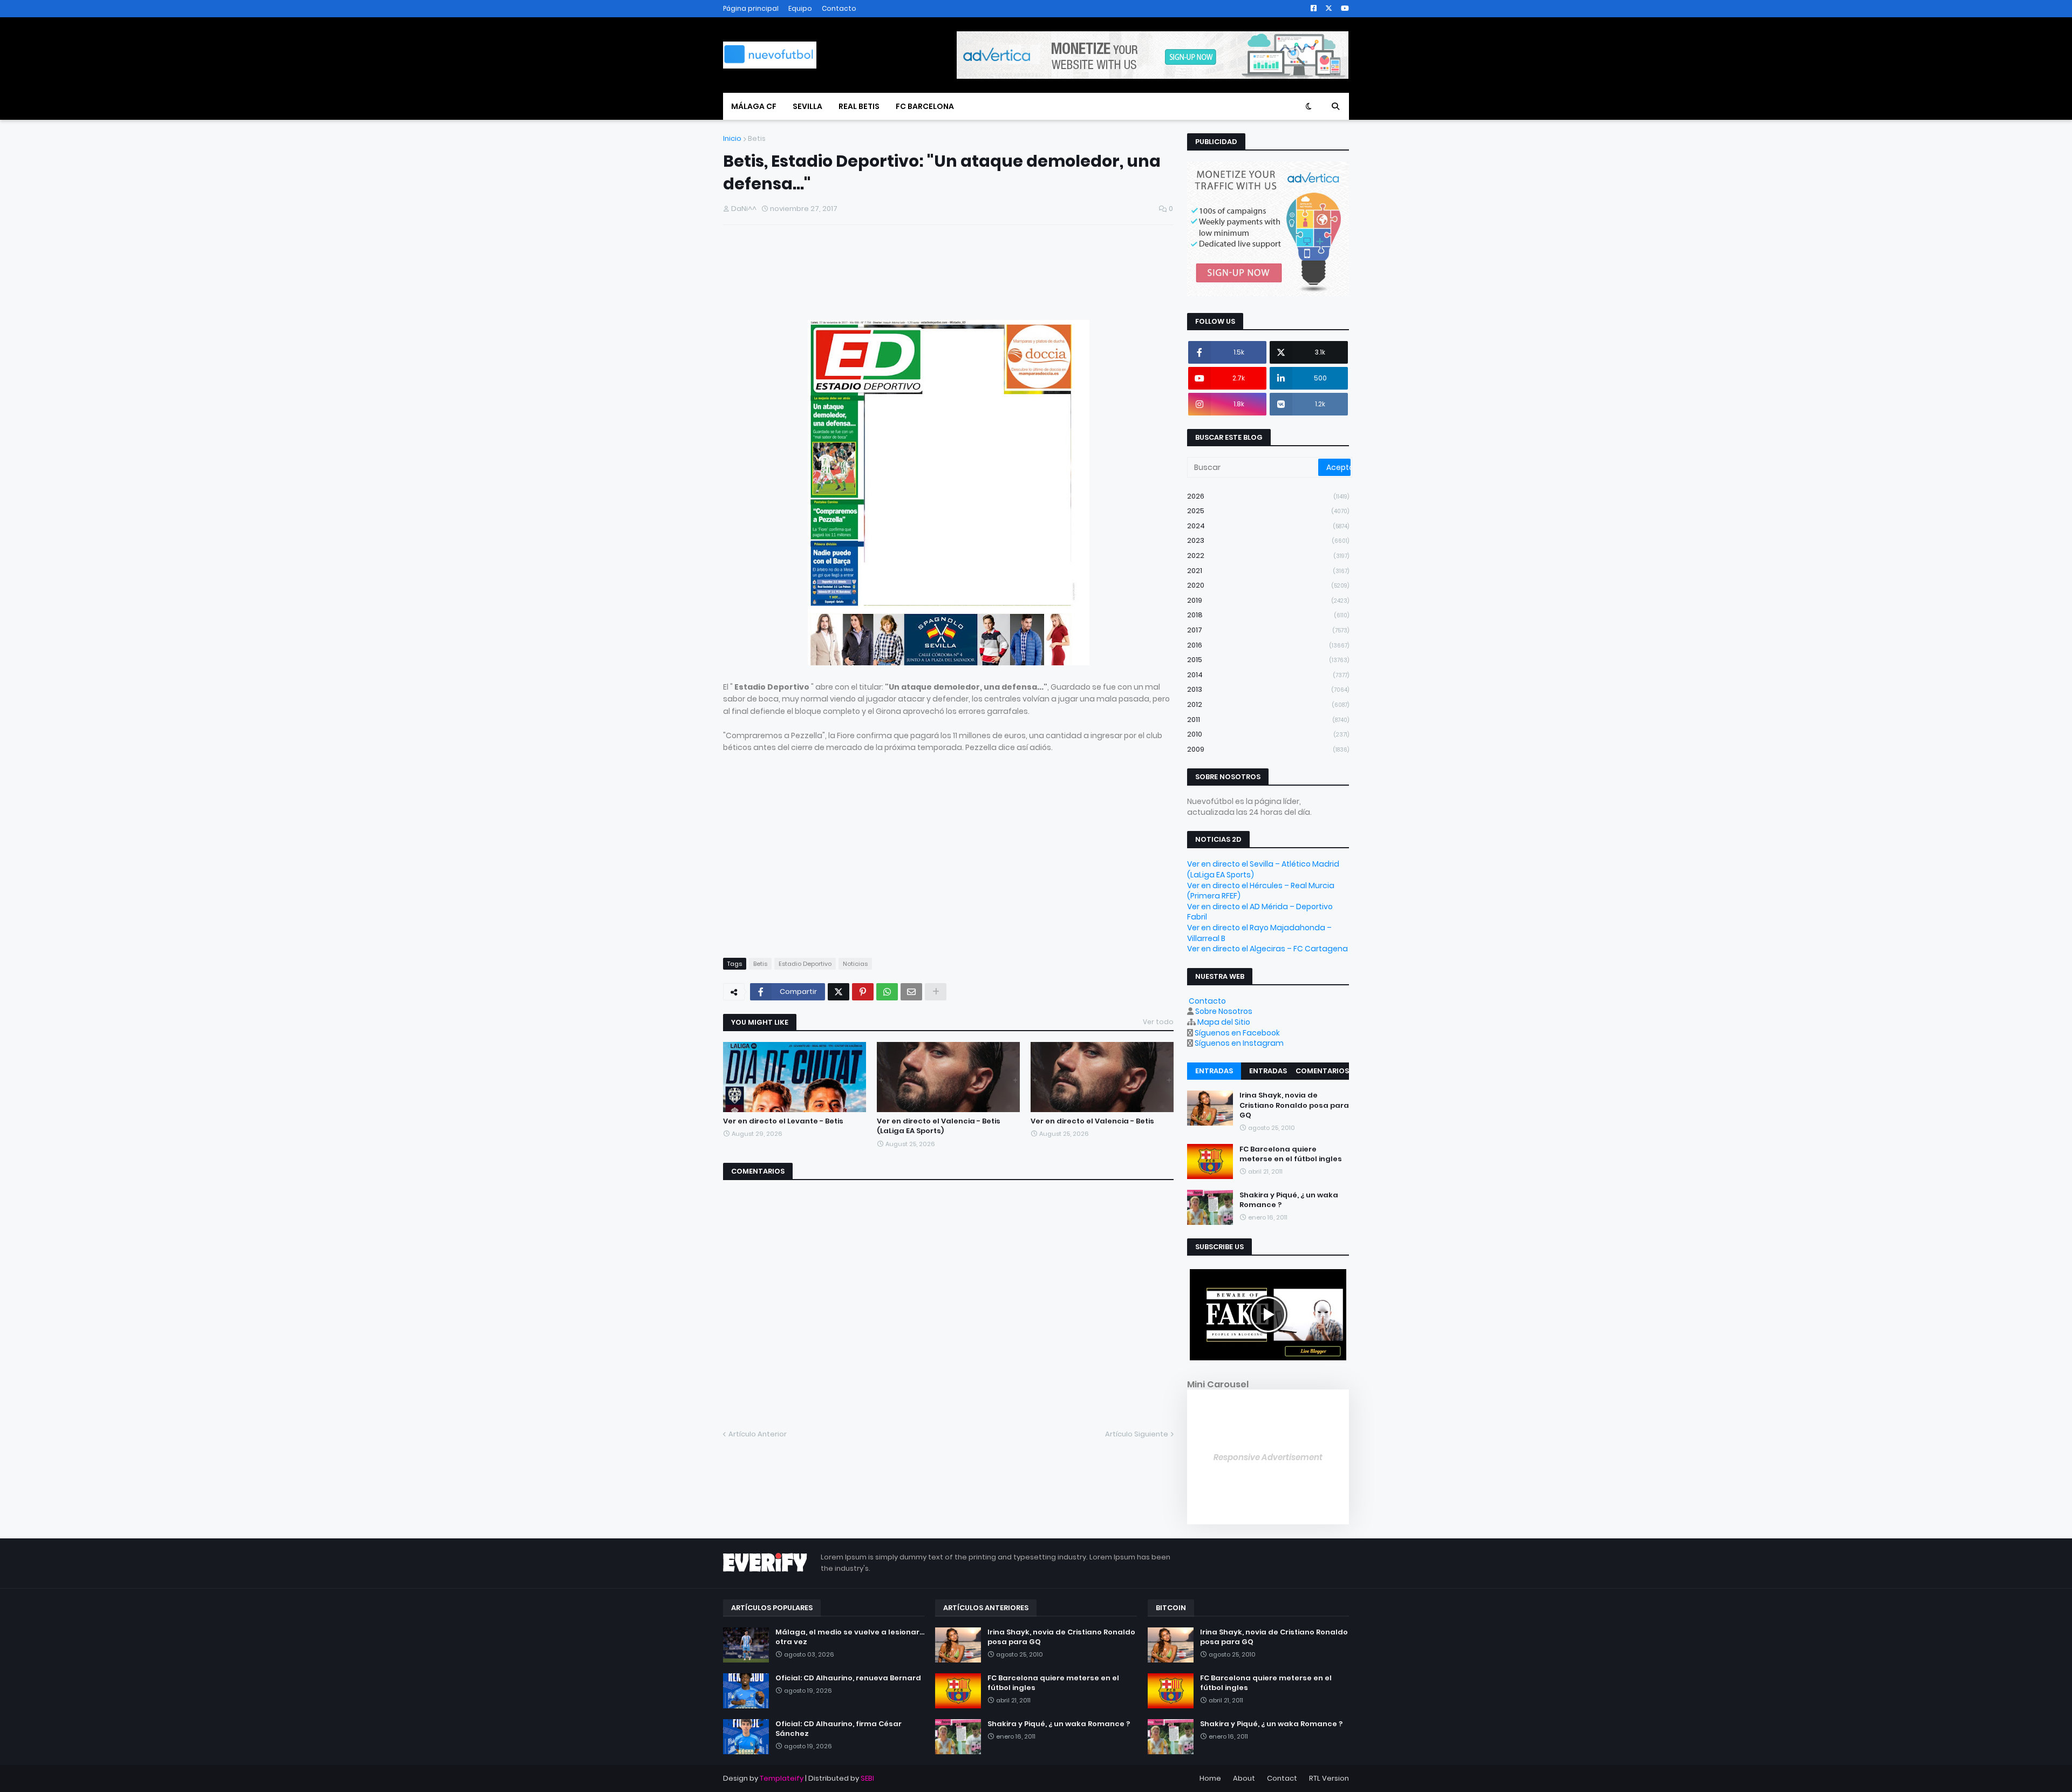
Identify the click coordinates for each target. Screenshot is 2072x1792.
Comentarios (1322, 1071)
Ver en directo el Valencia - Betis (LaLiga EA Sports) (939, 1126)
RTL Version (1329, 1778)
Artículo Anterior (758, 1434)
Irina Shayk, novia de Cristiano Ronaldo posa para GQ (1294, 1105)
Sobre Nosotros (1224, 1011)
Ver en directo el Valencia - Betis (1092, 1121)
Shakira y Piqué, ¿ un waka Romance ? (1289, 1200)
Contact (1282, 1778)
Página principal (751, 8)
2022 (1268, 556)
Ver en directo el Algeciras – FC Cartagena (1267, 949)
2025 (1268, 511)
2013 (1268, 689)
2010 (1268, 734)
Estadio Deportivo (805, 964)
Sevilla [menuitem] (807, 106)
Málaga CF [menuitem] (754, 106)
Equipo (800, 8)
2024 (1268, 526)
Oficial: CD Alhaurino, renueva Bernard (848, 1678)
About (1244, 1778)
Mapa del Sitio (1224, 1022)
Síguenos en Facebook (1237, 1033)
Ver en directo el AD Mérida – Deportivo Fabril (1260, 912)
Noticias (855, 964)
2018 (1268, 615)
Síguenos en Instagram (1239, 1043)
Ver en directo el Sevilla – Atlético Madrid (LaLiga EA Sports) (1263, 869)
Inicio (732, 138)
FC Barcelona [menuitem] (925, 106)
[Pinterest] (863, 992)
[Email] (911, 992)
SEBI (867, 1778)
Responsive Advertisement (1268, 1457)
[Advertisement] (849, 276)
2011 (1268, 720)
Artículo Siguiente (1137, 1434)
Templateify (782, 1778)
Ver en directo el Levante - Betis (783, 1121)
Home (1210, 1778)
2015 (1268, 660)
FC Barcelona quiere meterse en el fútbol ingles (1291, 1154)
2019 (1268, 600)
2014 (1268, 675)
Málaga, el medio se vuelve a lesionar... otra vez (850, 1637)
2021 (1268, 571)
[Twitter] (839, 992)
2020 (1268, 585)
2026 (1268, 496)
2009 (1268, 749)
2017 (1268, 630)
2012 (1268, 704)
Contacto (839, 8)
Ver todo (1158, 1022)
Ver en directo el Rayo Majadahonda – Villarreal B (1259, 933)
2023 (1268, 540)
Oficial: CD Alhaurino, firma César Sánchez (839, 1729)
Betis (757, 138)
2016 (1268, 645)
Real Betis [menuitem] (859, 106)
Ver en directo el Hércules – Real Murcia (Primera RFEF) (1261, 891)
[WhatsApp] (887, 992)
